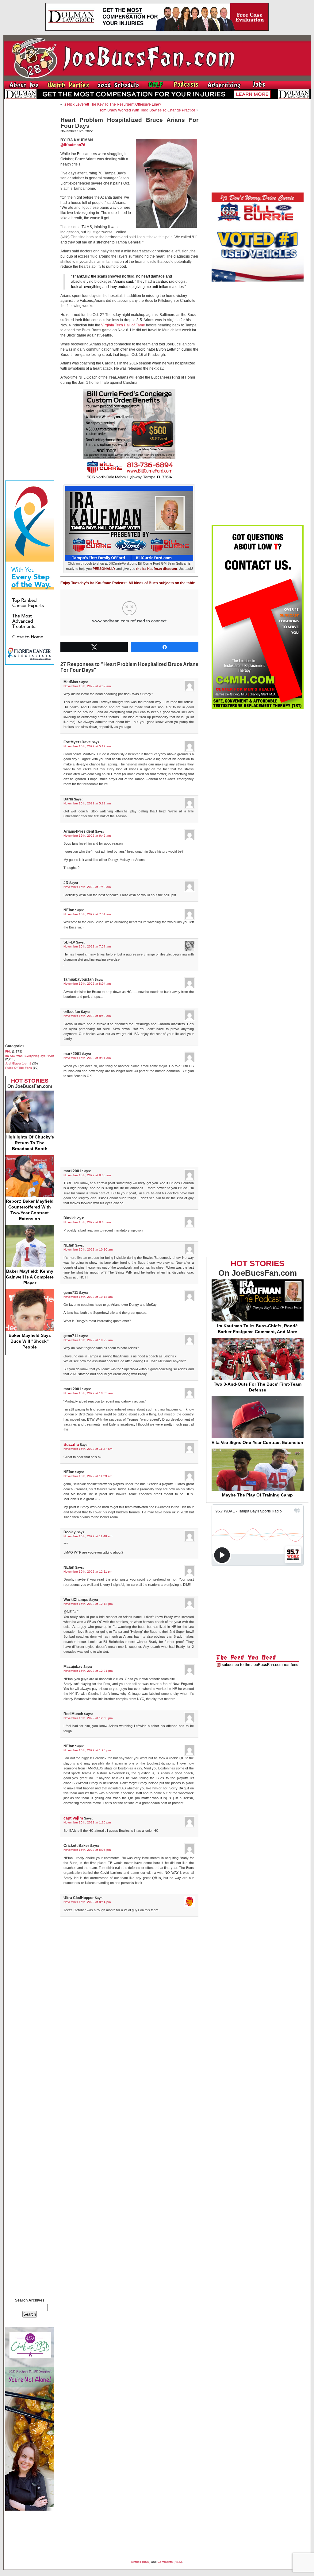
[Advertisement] (30, 196)
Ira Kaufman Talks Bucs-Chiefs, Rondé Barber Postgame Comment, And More (257, 1329)
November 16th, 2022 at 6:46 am (87, 836)
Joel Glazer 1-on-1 (18, 1063)
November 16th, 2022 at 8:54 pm (87, 1902)
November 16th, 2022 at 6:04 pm (87, 1850)
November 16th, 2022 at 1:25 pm (87, 1750)
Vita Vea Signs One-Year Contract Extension (257, 1442)
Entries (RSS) (141, 2562)
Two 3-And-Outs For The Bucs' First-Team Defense (258, 1387)
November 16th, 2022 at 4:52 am (87, 686)
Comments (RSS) (170, 2562)
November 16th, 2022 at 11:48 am (88, 1536)
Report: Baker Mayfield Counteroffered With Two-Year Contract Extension (30, 1210)
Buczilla (71, 1444)
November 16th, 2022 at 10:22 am (88, 1340)
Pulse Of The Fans (19, 1068)
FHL (8, 1051)
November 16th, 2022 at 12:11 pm (88, 1572)
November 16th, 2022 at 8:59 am (87, 1016)
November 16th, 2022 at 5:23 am (87, 803)
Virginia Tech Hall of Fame (123, 325)
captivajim (73, 1818)
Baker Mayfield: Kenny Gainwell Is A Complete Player (30, 1277)
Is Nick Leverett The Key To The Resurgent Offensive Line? (112, 104)
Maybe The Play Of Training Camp (257, 1495)
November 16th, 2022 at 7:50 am (87, 887)
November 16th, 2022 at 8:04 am (87, 984)
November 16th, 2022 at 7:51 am (87, 914)
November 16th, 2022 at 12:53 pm (88, 1718)
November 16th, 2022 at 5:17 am (87, 746)
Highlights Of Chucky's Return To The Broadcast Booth (30, 1143)
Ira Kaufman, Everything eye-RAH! (30, 1056)
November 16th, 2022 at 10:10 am (88, 1249)
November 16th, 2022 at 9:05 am (87, 1175)
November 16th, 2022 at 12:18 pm (88, 1604)
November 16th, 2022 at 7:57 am (87, 946)
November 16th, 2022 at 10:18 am (88, 1297)
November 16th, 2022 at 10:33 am (88, 1393)
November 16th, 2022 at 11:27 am (88, 1449)
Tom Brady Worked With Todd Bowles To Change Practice (147, 110)
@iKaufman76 (73, 145)
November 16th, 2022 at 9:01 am (87, 1058)
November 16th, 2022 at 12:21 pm (88, 1671)
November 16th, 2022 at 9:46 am (87, 1222)
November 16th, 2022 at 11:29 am (88, 1476)
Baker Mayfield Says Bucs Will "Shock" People (30, 1341)
